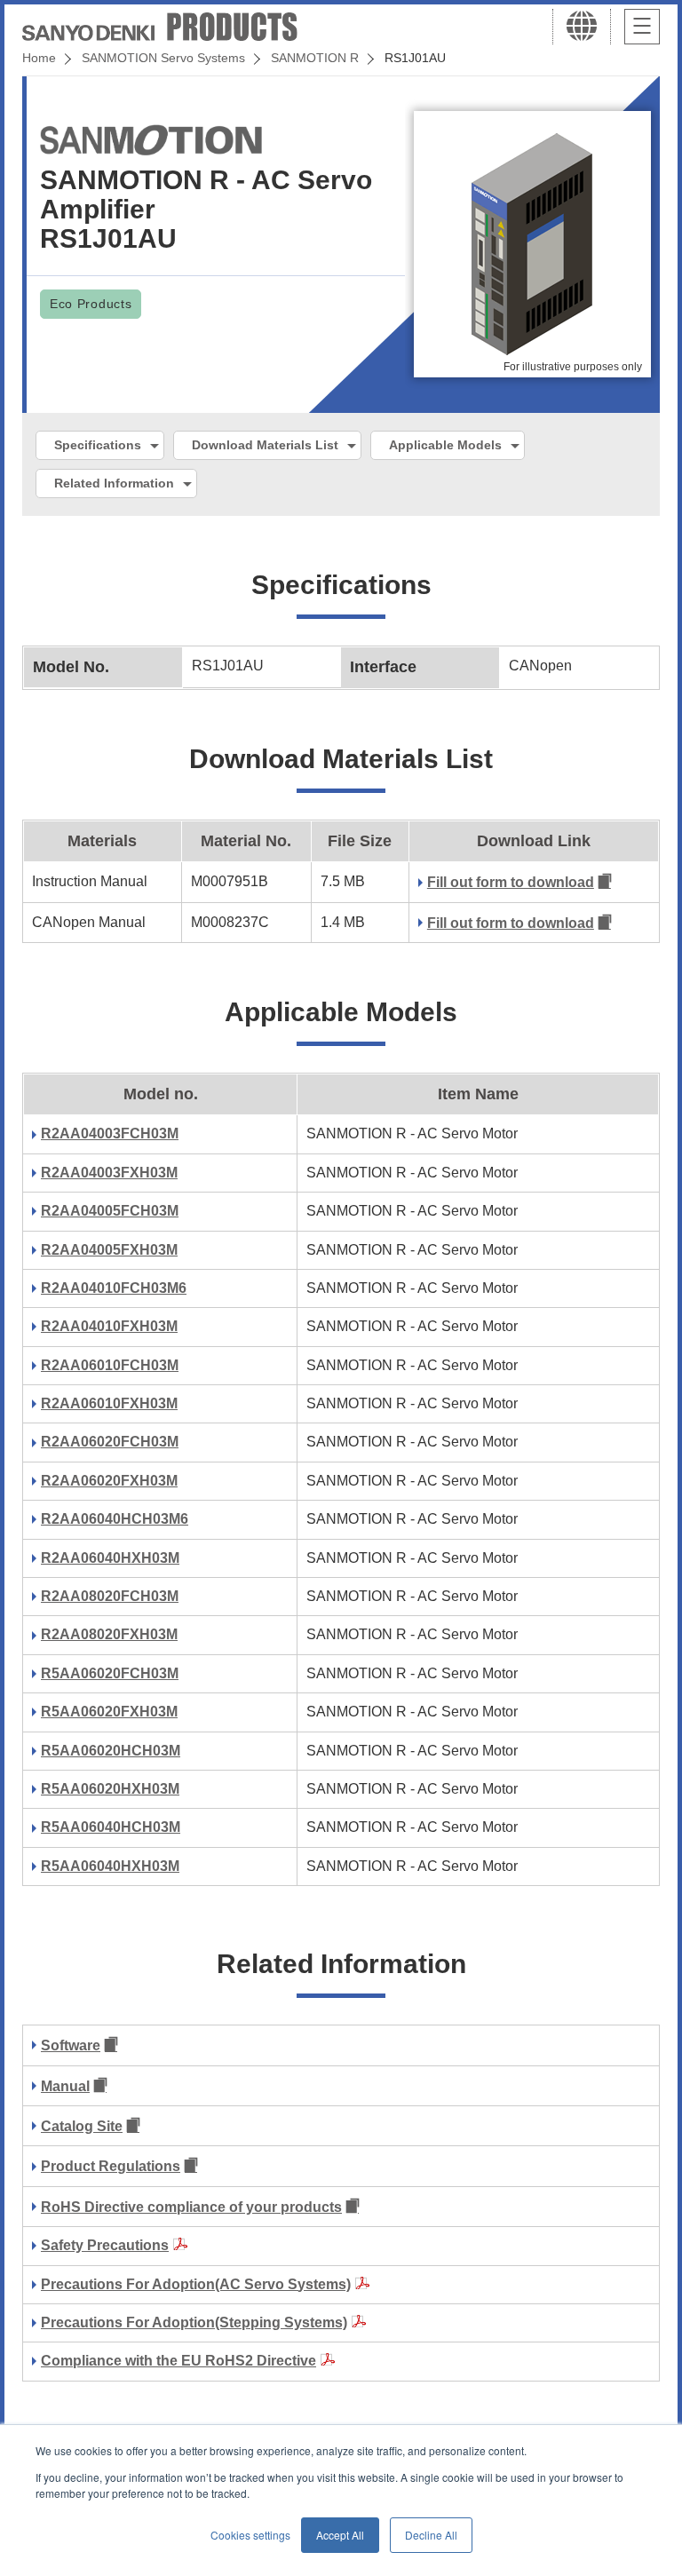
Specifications (98, 445)
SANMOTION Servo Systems (163, 58)
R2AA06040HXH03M (110, 1558)
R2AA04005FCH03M (110, 1211)
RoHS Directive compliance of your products (191, 2207)
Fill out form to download (511, 882)
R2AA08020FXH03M (109, 1634)
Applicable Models (445, 445)
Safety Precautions (105, 2245)
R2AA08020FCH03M (110, 1596)
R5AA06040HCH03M (111, 1827)
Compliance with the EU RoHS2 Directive (178, 2361)
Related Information (114, 483)
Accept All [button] (340, 2535)
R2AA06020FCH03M (110, 1442)
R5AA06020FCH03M (110, 1673)
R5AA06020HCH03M (111, 1751)
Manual (65, 2086)
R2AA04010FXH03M (109, 1326)
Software (71, 2045)
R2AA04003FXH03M (109, 1173)
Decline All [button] (431, 2535)
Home (39, 58)
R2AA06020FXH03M (109, 1481)
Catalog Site (82, 2126)
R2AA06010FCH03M (110, 1365)
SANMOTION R (315, 58)
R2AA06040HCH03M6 (115, 1519)
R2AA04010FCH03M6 (114, 1288)
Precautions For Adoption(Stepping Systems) (194, 2322)
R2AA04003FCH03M (110, 1133)
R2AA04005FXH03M (109, 1250)
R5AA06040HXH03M (110, 1866)
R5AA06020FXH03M (109, 1712)
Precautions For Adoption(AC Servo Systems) (196, 2284)
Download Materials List (265, 445)
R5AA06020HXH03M (110, 1789)
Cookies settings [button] (250, 2535)
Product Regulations (111, 2166)
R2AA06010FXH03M (109, 1403)
